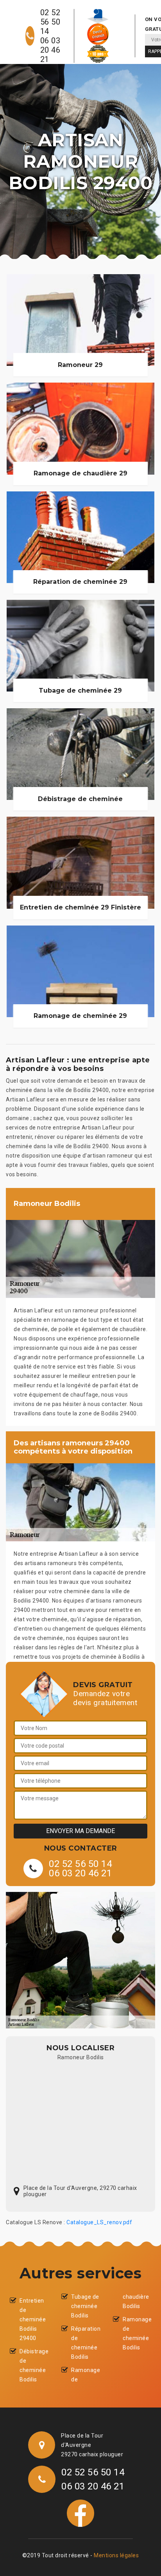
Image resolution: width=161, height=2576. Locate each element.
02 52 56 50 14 (50, 22)
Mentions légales (116, 2555)
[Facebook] (80, 2512)
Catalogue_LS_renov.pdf (99, 2222)
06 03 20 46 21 (50, 50)
